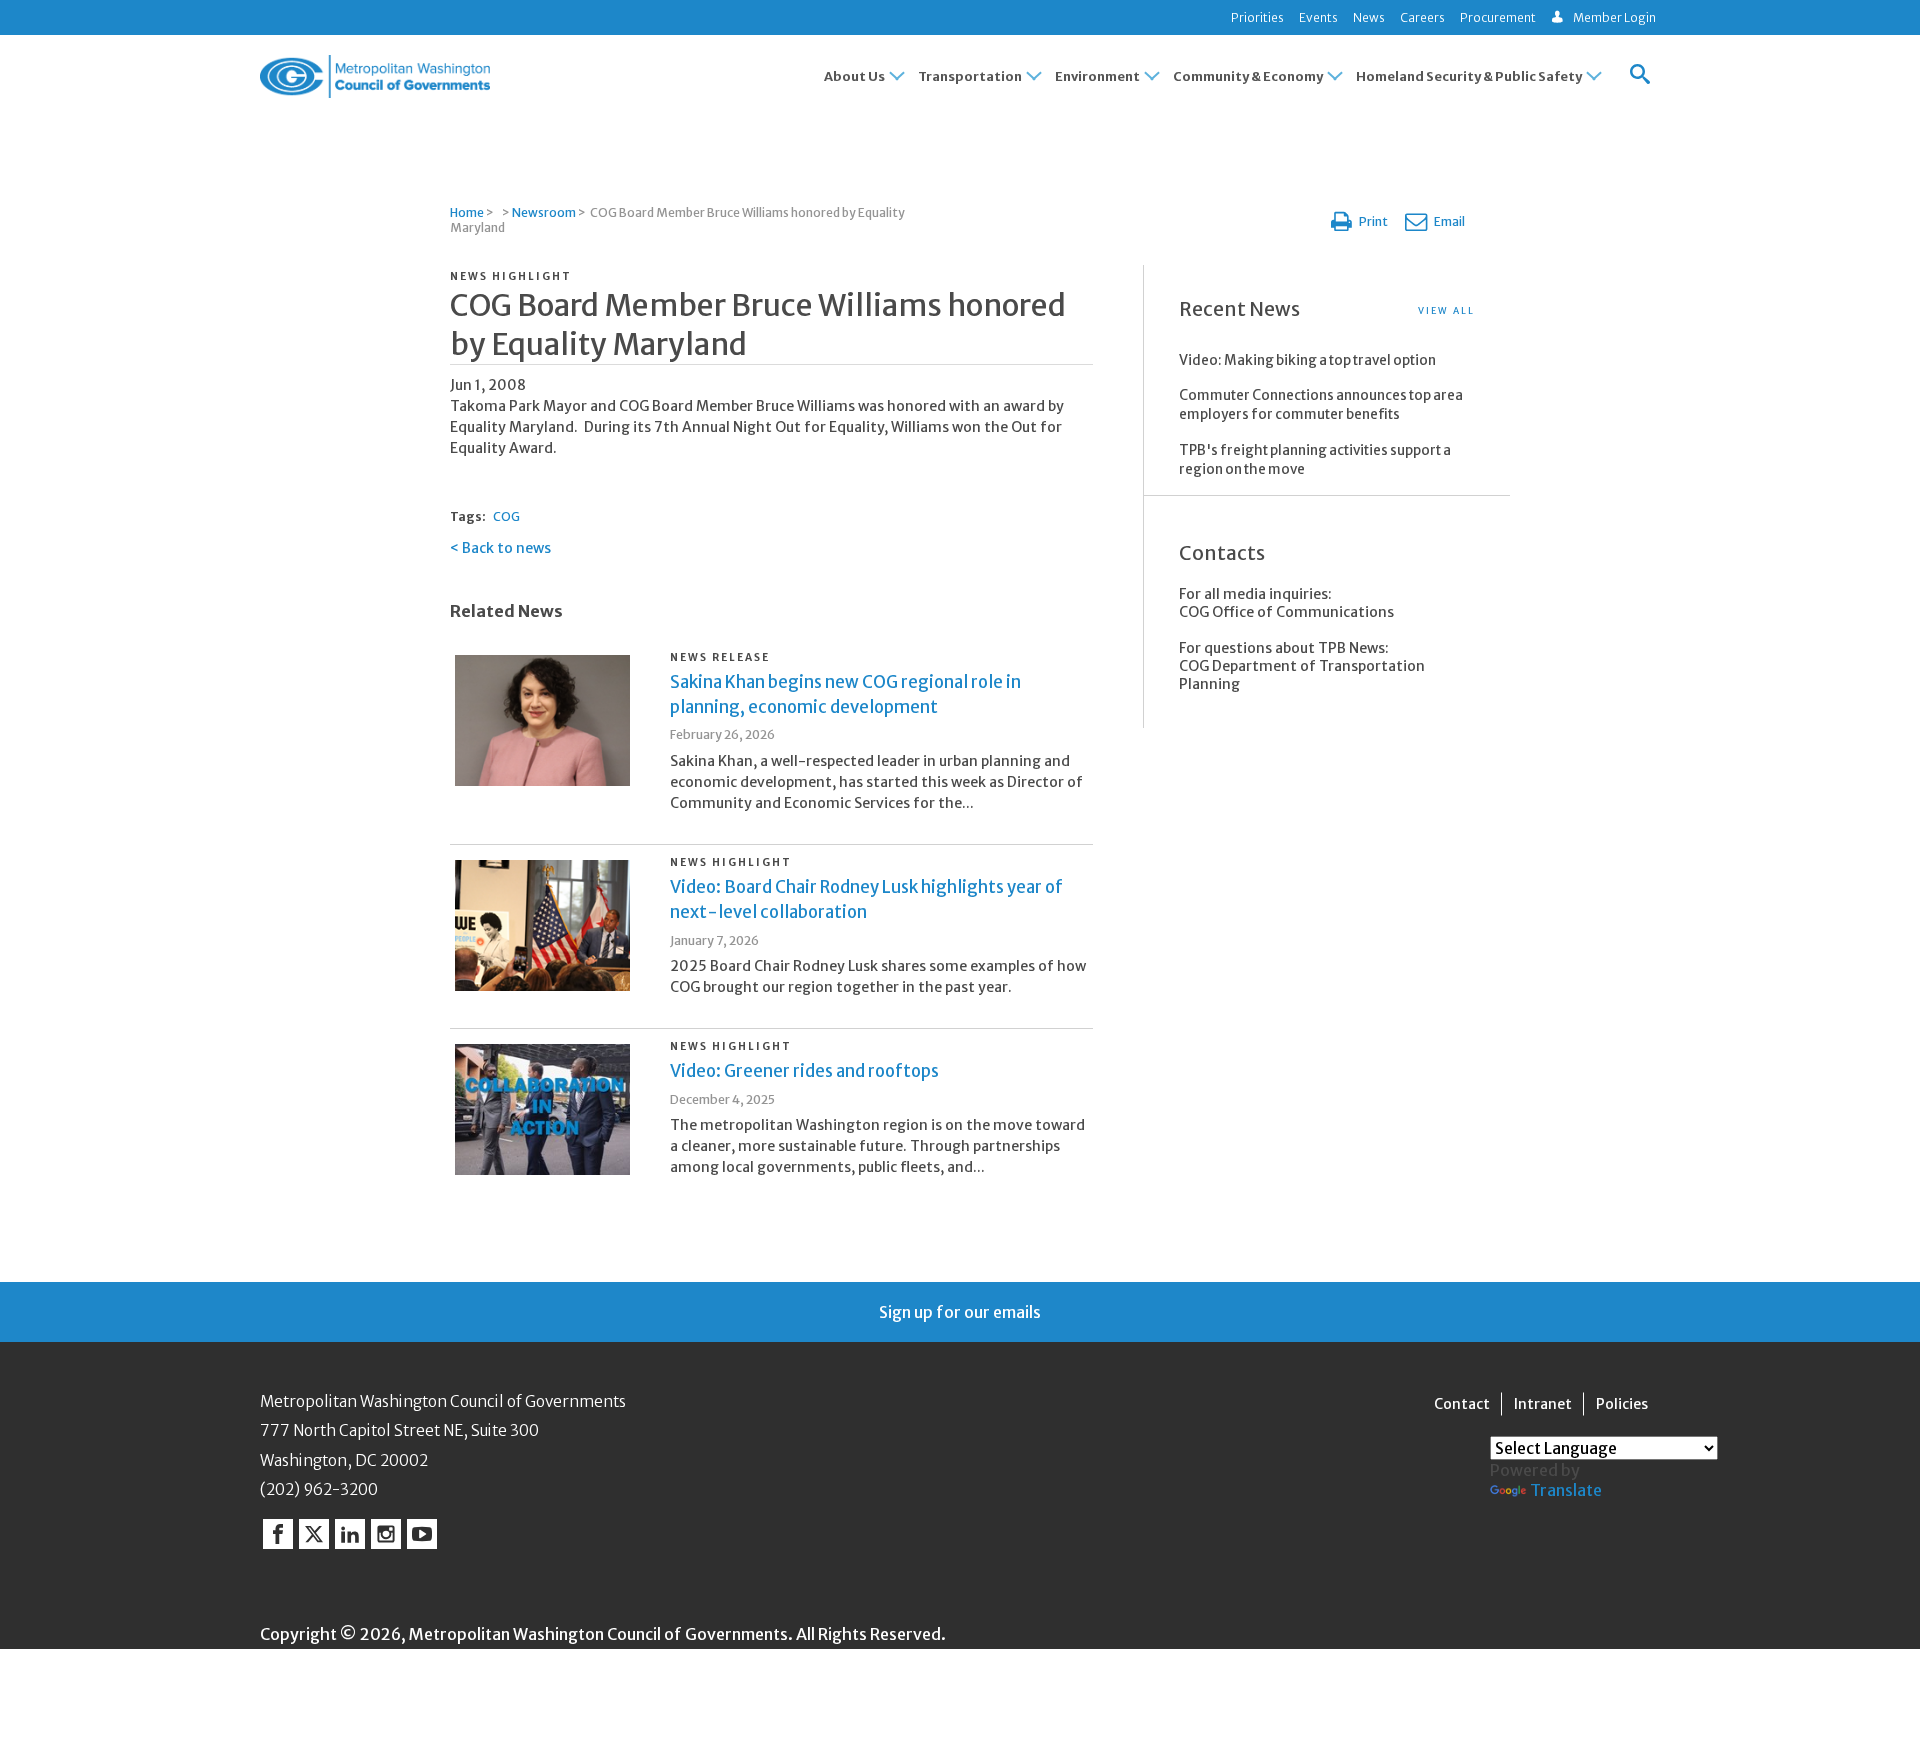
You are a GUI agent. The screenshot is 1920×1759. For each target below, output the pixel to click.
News (1369, 17)
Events (1318, 17)
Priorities (1257, 17)
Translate (1566, 1490)
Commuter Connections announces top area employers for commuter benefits (1321, 405)
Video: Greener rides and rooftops (804, 1071)
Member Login (1614, 17)
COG (506, 516)
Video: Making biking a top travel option (1307, 360)
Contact (1462, 1404)
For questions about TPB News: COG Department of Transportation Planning (1302, 666)
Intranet (1543, 1404)
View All (1446, 310)
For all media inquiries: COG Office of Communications (1286, 603)
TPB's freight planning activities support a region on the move (1315, 460)
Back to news (506, 548)
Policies (1622, 1404)
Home (467, 212)
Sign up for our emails (960, 1312)
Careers (1422, 17)
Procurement (1498, 17)
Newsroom (544, 212)
